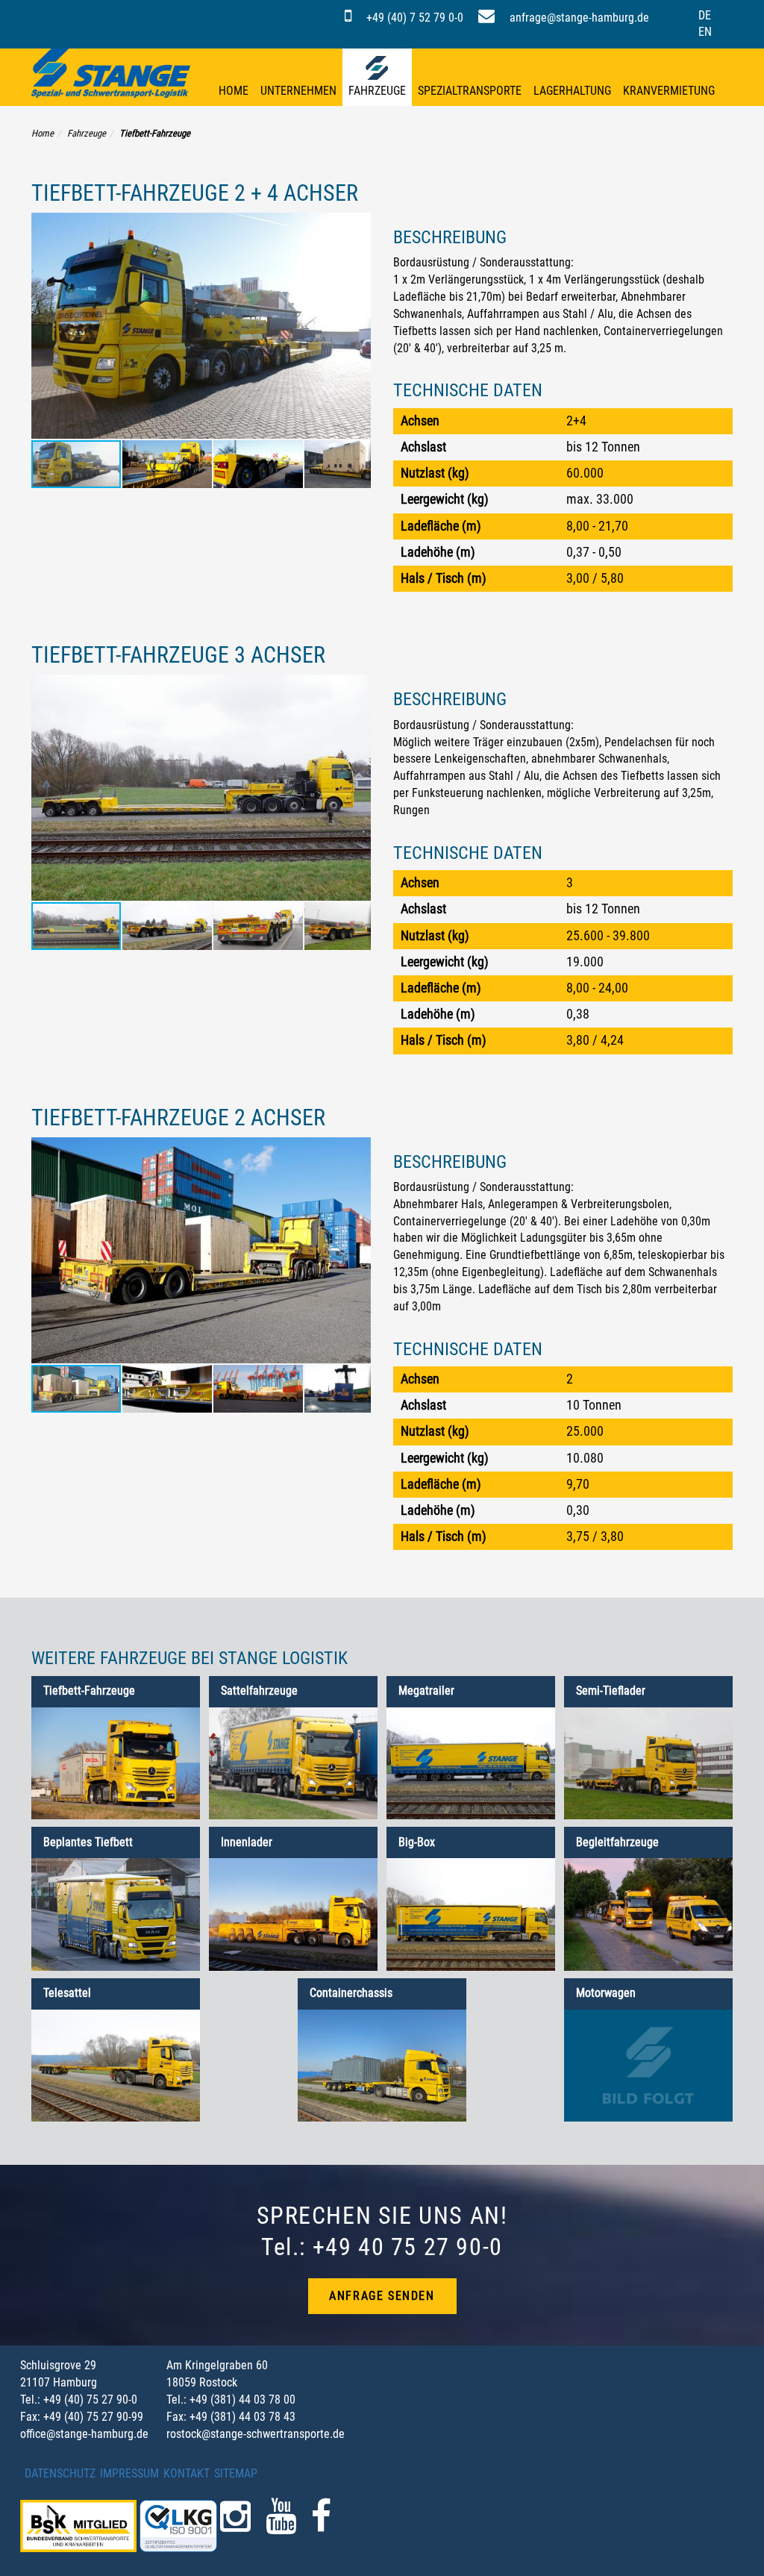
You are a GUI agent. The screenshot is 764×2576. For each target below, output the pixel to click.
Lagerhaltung (572, 91)
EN (705, 32)
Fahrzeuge (377, 91)
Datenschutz (60, 2473)
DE (705, 15)
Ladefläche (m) (441, 526)
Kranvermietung (669, 91)
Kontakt (187, 2473)
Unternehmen (298, 91)
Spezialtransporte (470, 91)
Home (234, 91)
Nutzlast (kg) (435, 473)
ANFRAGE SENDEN (382, 2296)
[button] (357, 326)
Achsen (420, 421)
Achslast (423, 447)
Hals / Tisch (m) (444, 578)
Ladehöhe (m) (438, 552)
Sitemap (236, 2473)
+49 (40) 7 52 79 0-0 (413, 18)
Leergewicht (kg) (445, 499)
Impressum (129, 2473)
